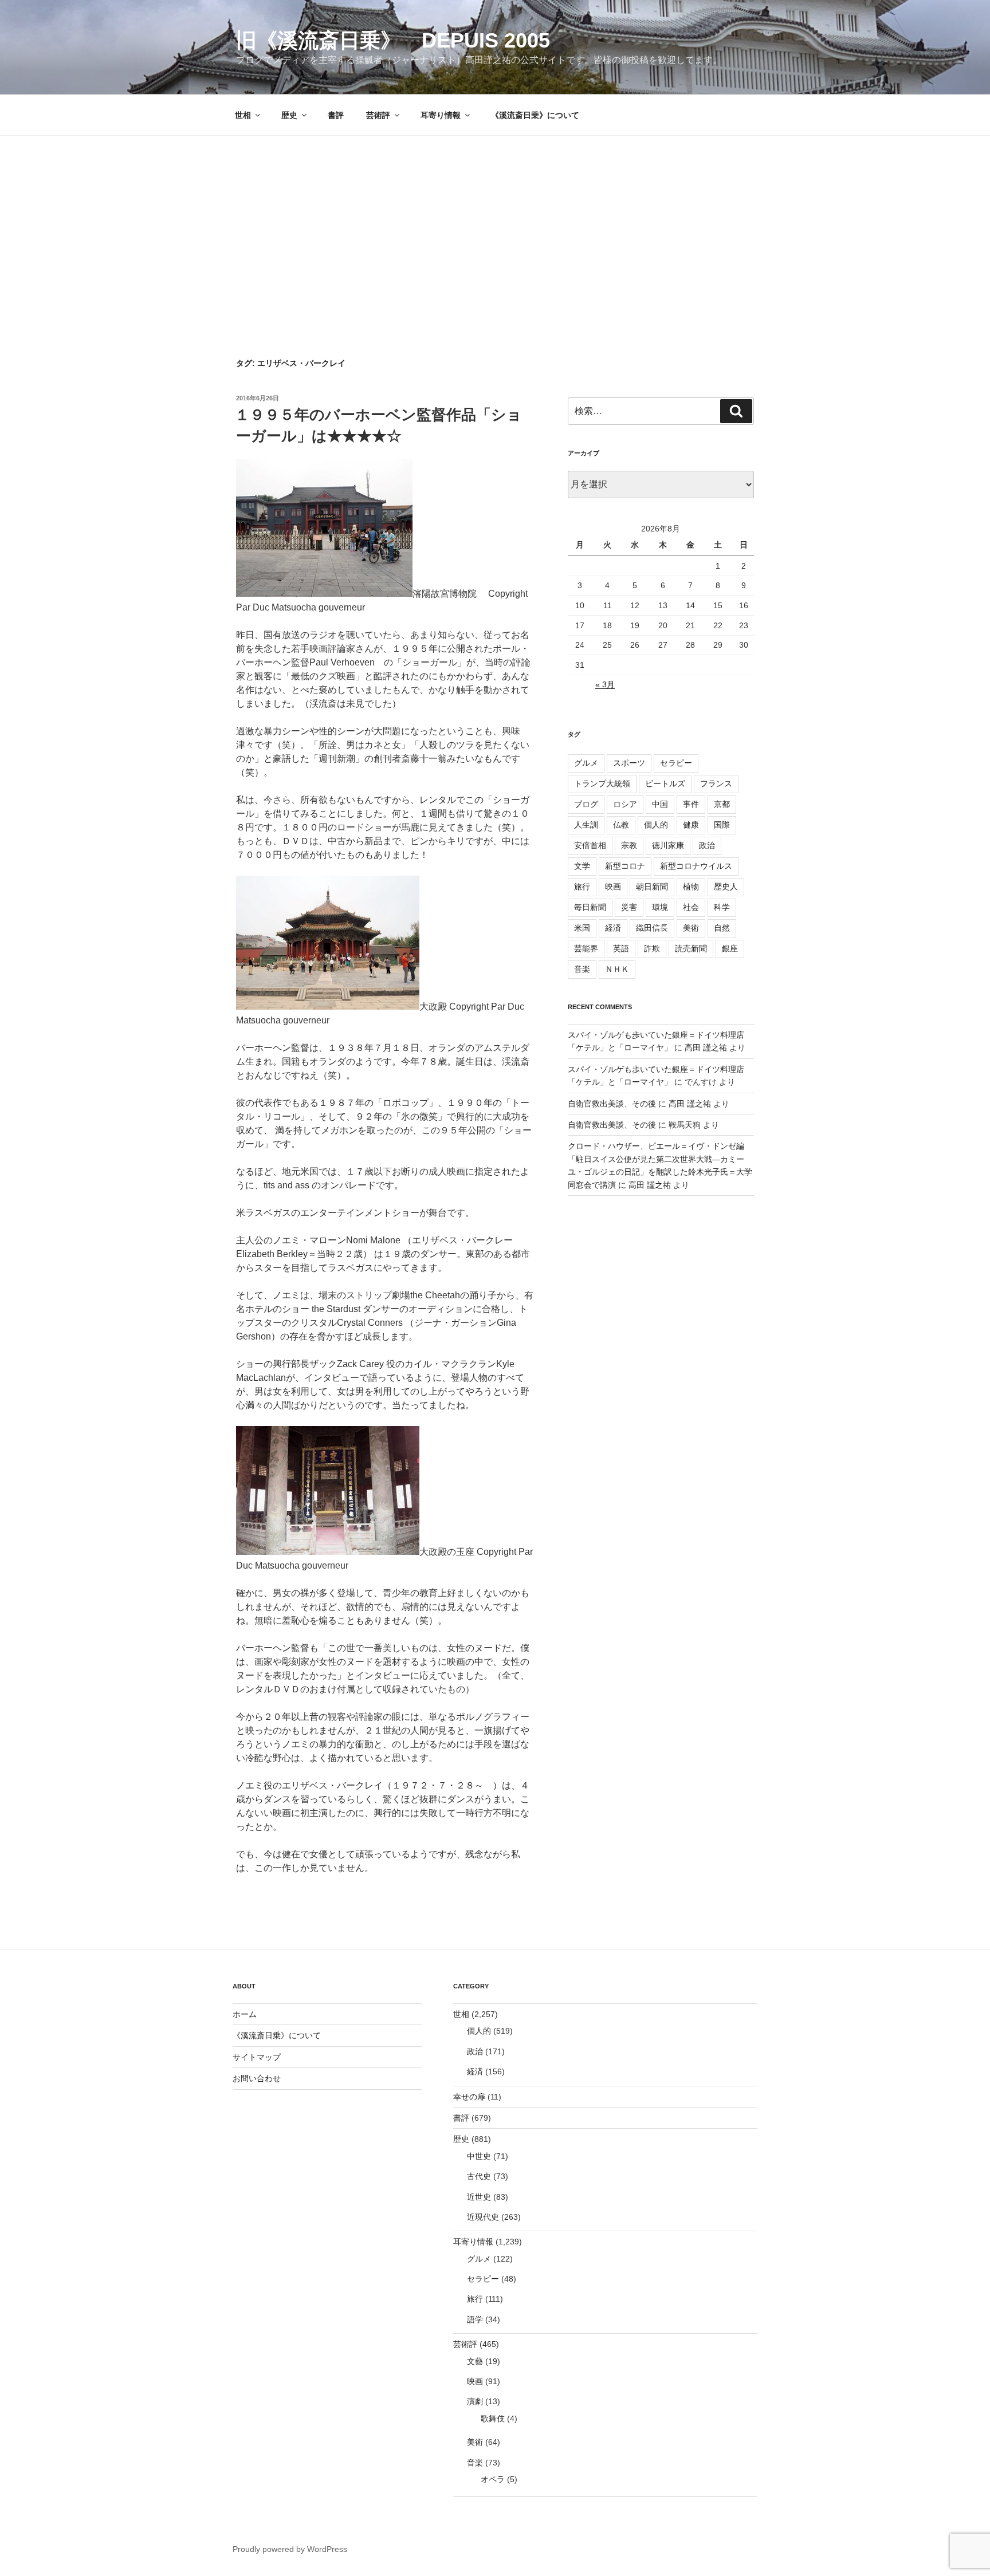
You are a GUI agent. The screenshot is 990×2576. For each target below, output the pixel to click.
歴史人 (726, 887)
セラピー (676, 763)
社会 (691, 907)
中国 (660, 804)
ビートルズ (665, 783)
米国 (582, 928)
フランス (716, 783)
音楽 (582, 969)
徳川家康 (668, 845)
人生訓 (586, 825)
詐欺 (652, 948)
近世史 (479, 2197)
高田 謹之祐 (706, 1047)
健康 (691, 825)
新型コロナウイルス (696, 866)
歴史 (289, 115)
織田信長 (652, 928)
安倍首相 (590, 845)
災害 (629, 907)
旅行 (582, 887)
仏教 (621, 825)
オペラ (493, 2479)
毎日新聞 (590, 907)
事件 (691, 804)
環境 (660, 907)
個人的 (656, 825)
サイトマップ (257, 2057)
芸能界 (586, 948)
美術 (691, 928)
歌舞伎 (493, 2419)
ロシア (625, 804)
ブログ (586, 804)
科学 (722, 907)
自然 (722, 928)
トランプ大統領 (602, 783)
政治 (707, 845)
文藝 (475, 2361)
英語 (621, 948)
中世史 (479, 2156)
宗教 (629, 845)
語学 (475, 2319)
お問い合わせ (257, 2078)
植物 (691, 887)
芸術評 (378, 115)
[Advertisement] (495, 222)
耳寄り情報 (441, 115)
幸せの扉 (469, 2097)
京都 (722, 804)
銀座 (730, 948)
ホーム (245, 2014)
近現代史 (483, 2217)
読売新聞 (691, 948)
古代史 (479, 2176)
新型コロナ (625, 866)
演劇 (475, 2401)
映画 (613, 887)
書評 (336, 115)
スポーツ (629, 763)
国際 (722, 825)
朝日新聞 (652, 887)
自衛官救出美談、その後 (612, 1104)
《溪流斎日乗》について (535, 115)
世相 (243, 115)
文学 (582, 866)
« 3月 (605, 684)
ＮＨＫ (617, 969)
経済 (613, 928)
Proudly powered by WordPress (290, 2549)
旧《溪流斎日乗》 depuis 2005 (393, 40)
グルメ (586, 763)
